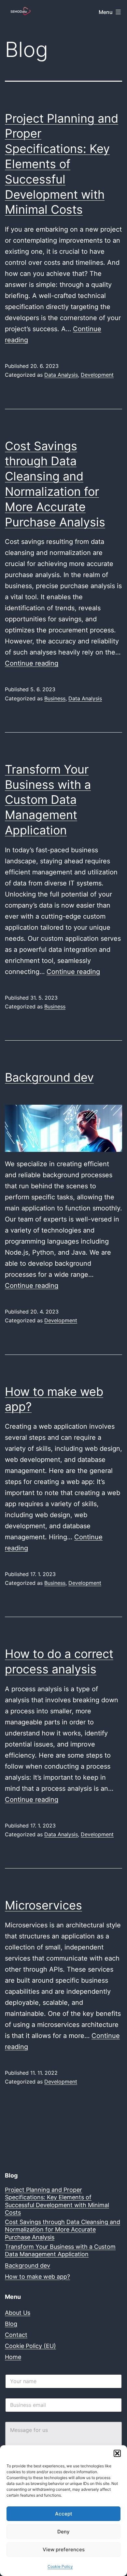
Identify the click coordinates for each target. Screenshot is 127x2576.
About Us (18, 2313)
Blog (11, 2324)
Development (97, 375)
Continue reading (32, 663)
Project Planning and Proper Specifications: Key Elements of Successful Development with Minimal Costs (62, 164)
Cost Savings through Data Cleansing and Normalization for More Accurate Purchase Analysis (63, 2230)
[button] (117, 2453)
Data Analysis (61, 375)
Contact (16, 2335)
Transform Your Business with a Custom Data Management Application (48, 800)
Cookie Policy (60, 2566)
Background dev (49, 1077)
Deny (63, 2532)
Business (55, 698)
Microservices (43, 1905)
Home (13, 2357)
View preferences (64, 2549)
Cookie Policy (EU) (30, 2346)
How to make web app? (37, 2277)
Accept (64, 2514)
